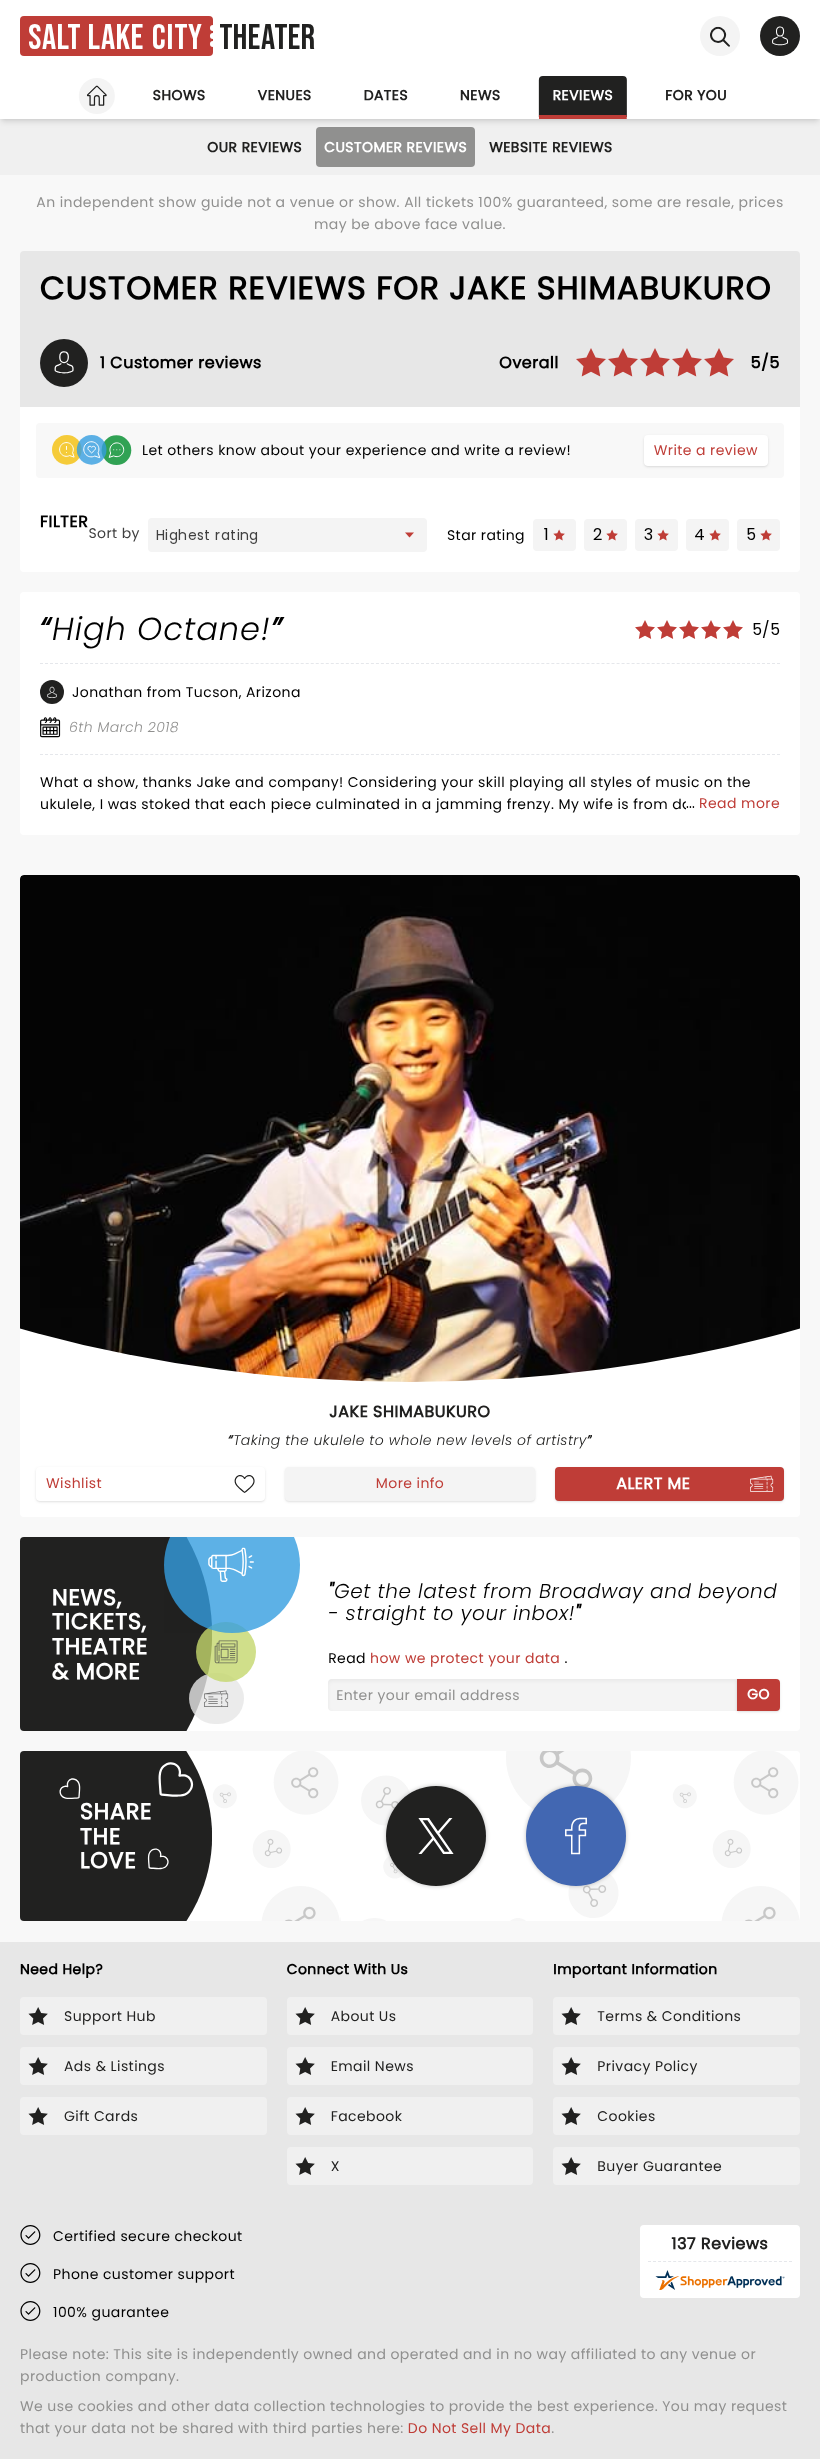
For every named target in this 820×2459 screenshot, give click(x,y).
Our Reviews (254, 147)
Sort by (114, 533)
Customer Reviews (395, 147)
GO (758, 1694)
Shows (179, 95)
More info (410, 1483)
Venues (285, 95)
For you (696, 95)
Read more (739, 803)
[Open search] (720, 36)
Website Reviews (551, 147)
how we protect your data (467, 1658)
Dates (386, 95)
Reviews (583, 95)
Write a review (706, 450)
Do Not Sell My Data (479, 2428)
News (480, 95)
